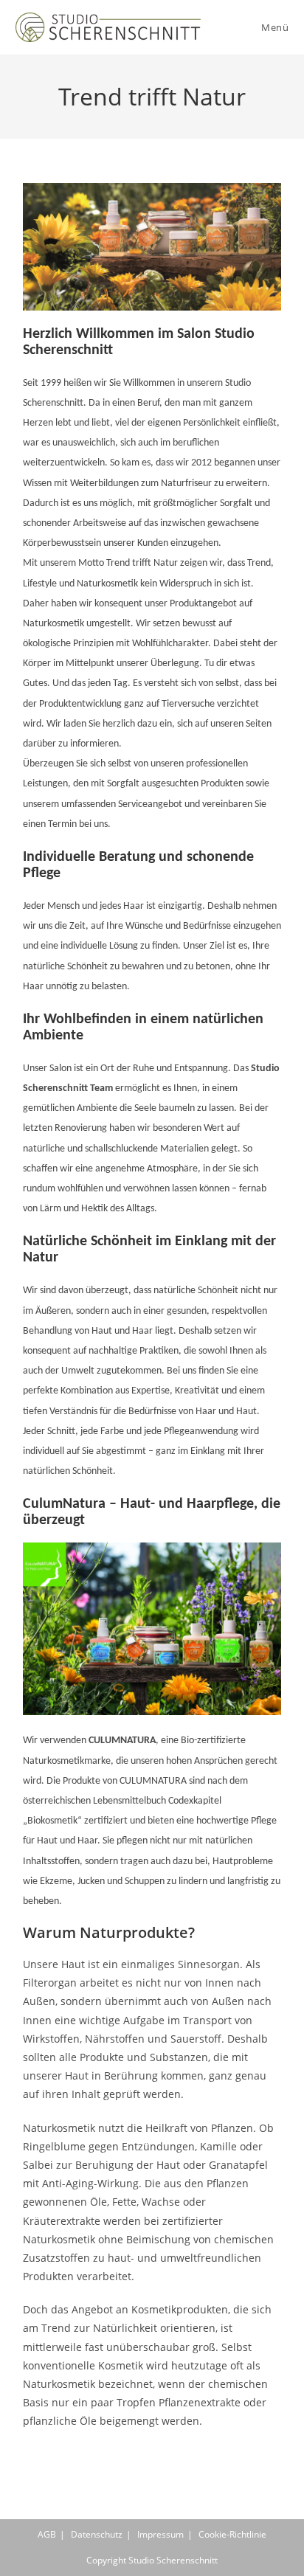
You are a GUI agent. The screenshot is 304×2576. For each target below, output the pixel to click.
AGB (47, 2534)
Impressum (160, 2534)
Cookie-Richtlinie (232, 2534)
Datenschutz (97, 2534)
